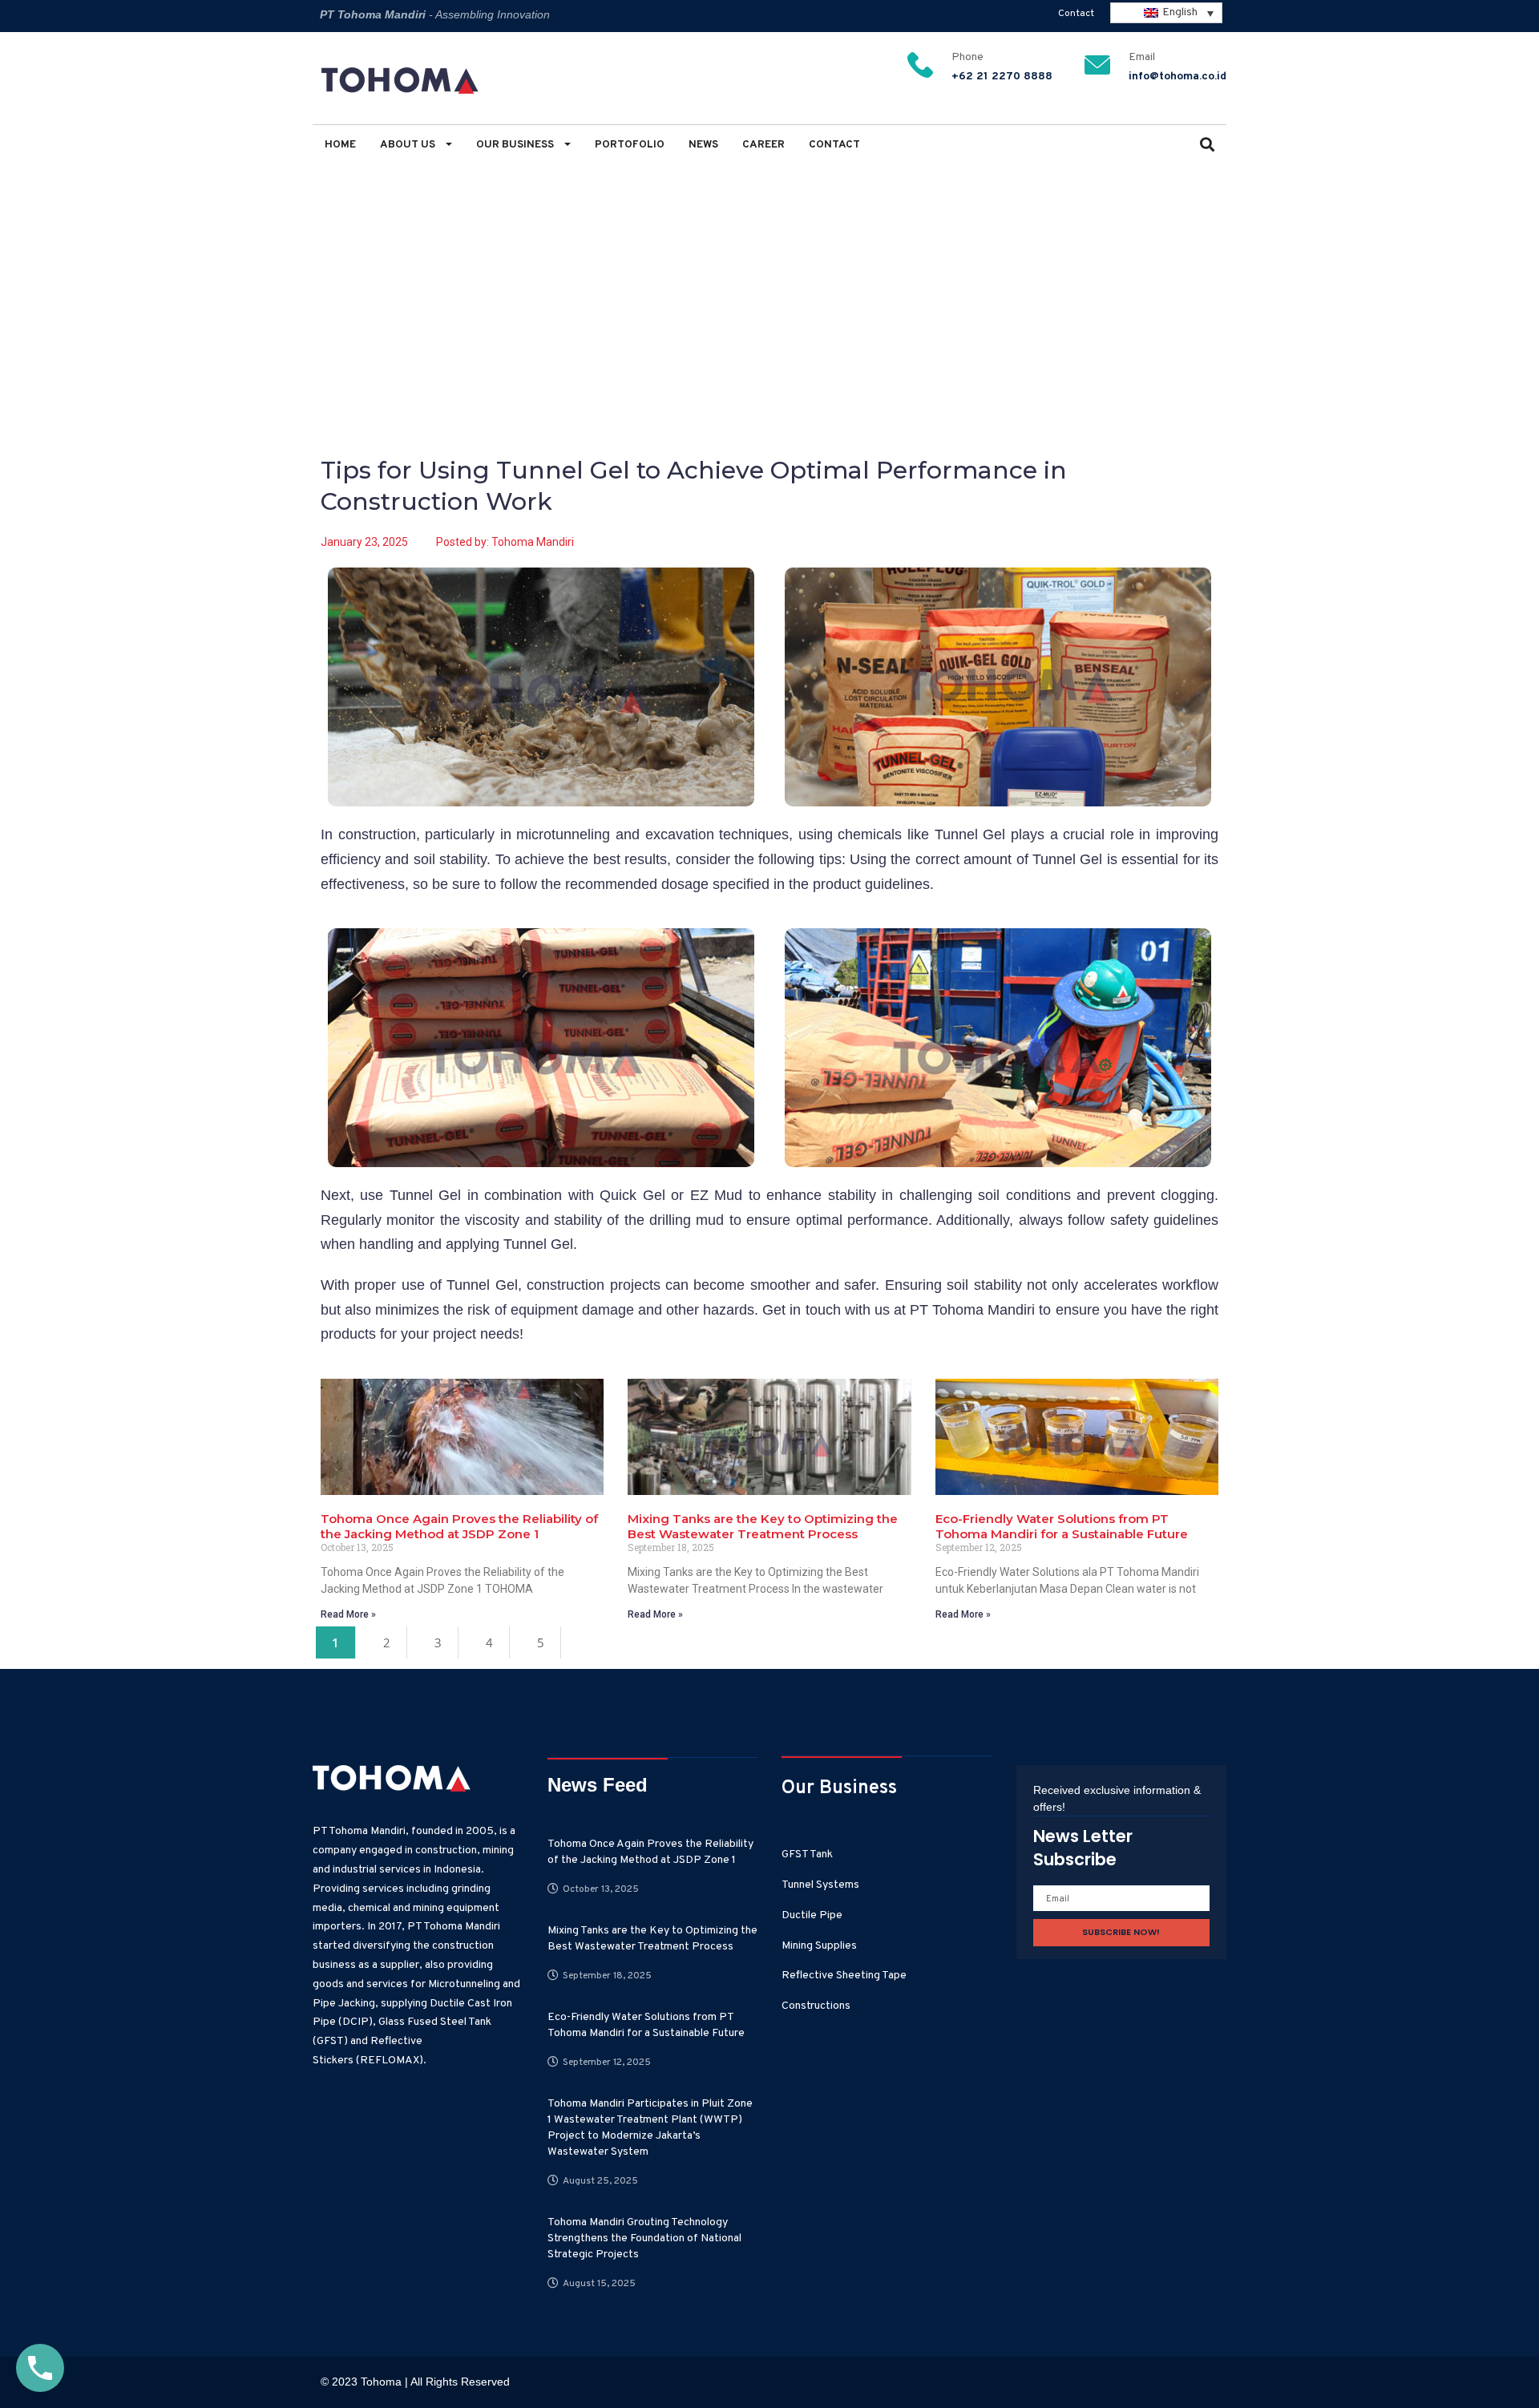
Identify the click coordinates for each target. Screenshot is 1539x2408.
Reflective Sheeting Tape (844, 1976)
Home (340, 145)
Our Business (516, 145)
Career (763, 145)
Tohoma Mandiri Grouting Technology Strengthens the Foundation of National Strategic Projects (644, 2238)
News (703, 145)
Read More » (348, 1614)
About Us (409, 145)
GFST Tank (807, 1854)
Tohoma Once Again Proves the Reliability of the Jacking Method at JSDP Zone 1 (459, 1526)
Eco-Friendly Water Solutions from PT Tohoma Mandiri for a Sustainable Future (1062, 1526)
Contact (1076, 14)
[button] (1207, 146)
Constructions (816, 2006)
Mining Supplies (819, 1946)
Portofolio (630, 145)
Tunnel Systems (820, 1885)
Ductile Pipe (812, 1915)
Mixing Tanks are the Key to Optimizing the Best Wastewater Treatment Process (763, 1526)
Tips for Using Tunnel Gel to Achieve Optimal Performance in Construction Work (628, 258)
